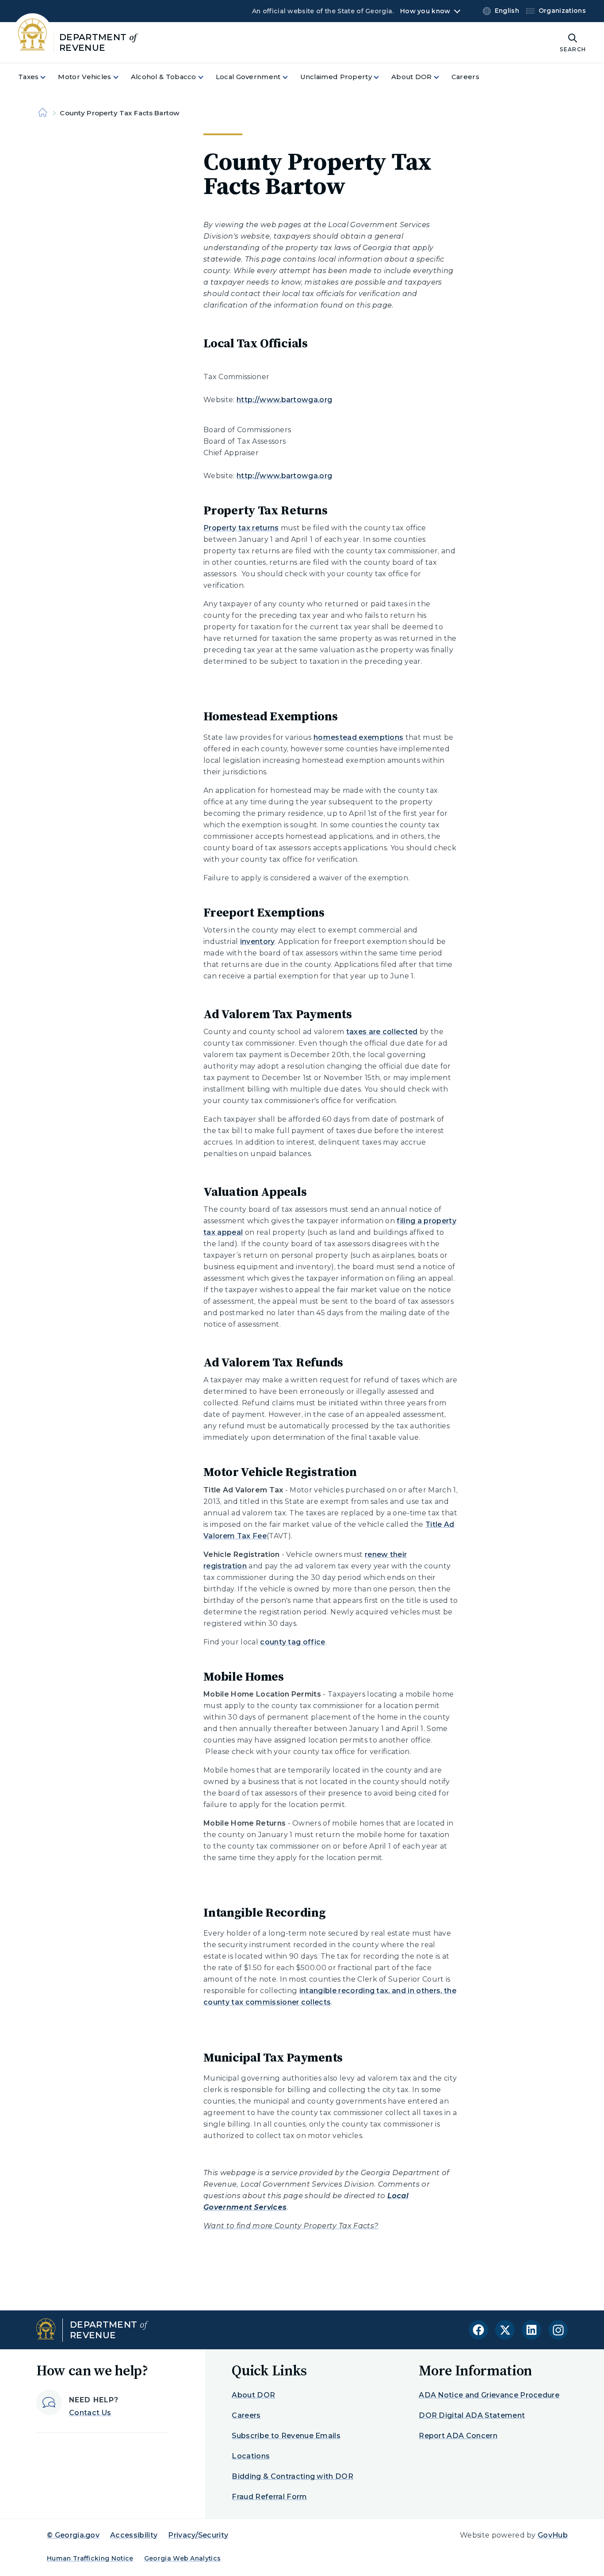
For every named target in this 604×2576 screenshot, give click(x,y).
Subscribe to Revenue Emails (286, 2436)
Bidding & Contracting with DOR (292, 2476)
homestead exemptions (358, 737)
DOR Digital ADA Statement (472, 2415)
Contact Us (90, 2413)
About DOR (253, 2395)
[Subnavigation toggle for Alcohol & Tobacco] (206, 77)
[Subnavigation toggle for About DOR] (442, 77)
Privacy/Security (198, 2535)
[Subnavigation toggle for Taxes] (48, 77)
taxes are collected (382, 1032)
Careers (246, 2415)
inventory (258, 942)
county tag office (292, 1642)
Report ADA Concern (458, 2436)
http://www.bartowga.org (284, 400)
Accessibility (134, 2535)
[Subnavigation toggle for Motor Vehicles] (121, 77)
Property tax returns (241, 528)
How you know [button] (425, 11)
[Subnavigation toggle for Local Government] (291, 77)
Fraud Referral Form (269, 2497)
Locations (251, 2456)
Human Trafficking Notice (90, 2558)
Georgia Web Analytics (183, 2558)
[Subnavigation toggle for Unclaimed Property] (382, 77)
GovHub (553, 2535)
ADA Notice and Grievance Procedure (489, 2395)
